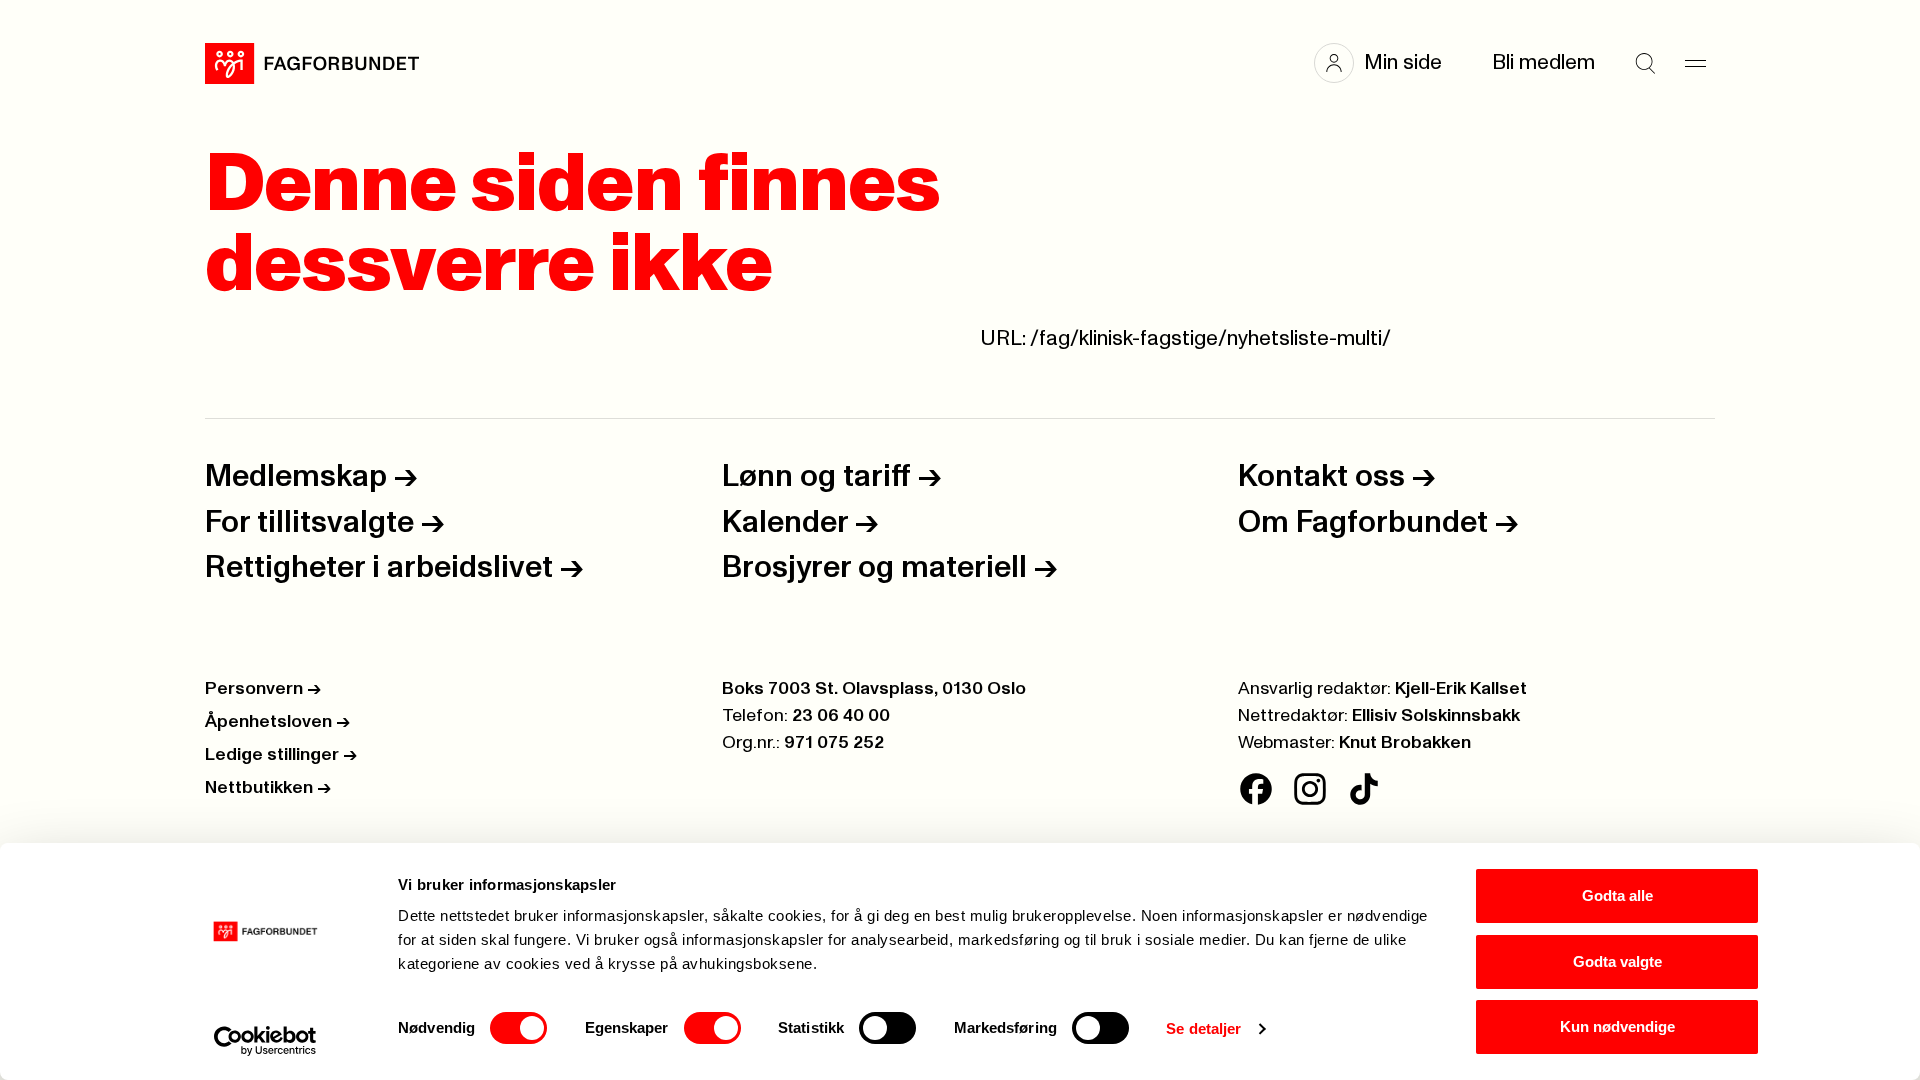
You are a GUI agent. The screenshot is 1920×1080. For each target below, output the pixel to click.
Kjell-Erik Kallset (1461, 689)
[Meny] (1695, 63)
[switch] (712, 1028)
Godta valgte (1617, 961)
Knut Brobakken (1405, 743)
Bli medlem (1543, 62)
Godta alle (1617, 895)
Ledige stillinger (281, 755)
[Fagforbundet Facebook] (1256, 789)
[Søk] (1645, 63)
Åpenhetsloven (277, 722)
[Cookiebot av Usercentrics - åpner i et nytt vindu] (265, 1041)
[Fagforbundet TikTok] (1364, 789)
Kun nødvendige (1617, 1026)
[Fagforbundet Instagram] (1310, 789)
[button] (1388, 63)
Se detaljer (1203, 1028)
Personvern (263, 689)
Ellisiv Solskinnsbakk (1436, 716)
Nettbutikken (268, 788)
